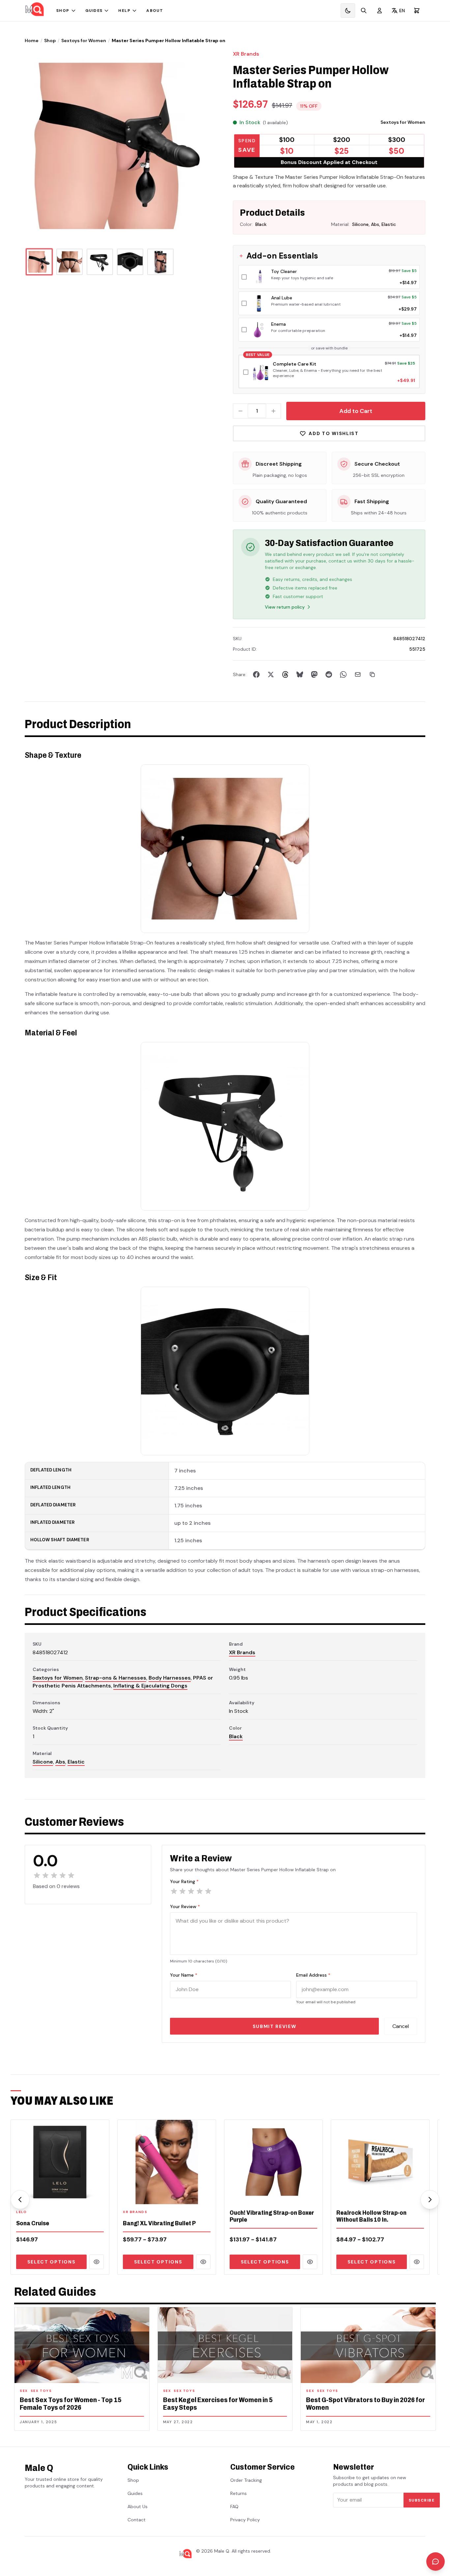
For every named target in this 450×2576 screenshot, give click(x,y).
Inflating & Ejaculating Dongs (150, 1686)
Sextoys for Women (84, 41)
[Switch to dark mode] (348, 11)
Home (32, 41)
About (155, 11)
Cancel (401, 2026)
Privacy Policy (245, 2520)
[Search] (364, 11)
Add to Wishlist (334, 433)
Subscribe (422, 2500)
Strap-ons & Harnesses (116, 1678)
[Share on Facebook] (256, 674)
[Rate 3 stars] (191, 1891)
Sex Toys (41, 2391)
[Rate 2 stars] (183, 1891)
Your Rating (184, 1881)
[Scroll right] (430, 2200)
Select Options (52, 2262)
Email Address (313, 1975)
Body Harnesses (170, 1678)
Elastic (76, 1762)
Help (124, 11)
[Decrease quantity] (240, 411)
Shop (63, 11)
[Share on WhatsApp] (343, 674)
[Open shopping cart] (417, 11)
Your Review (185, 1906)
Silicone (43, 1762)
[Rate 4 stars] (200, 1891)
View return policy (285, 607)
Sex (24, 2391)
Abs (60, 1762)
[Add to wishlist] (100, 2195)
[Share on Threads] (285, 674)
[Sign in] (380, 11)
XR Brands (246, 54)
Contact (137, 2520)
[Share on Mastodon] (314, 674)
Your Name (184, 1975)
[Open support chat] (436, 2562)
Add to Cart (356, 411)
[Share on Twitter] (271, 674)
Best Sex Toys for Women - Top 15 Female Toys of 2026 (71, 2404)
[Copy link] (372, 674)
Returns (239, 2493)
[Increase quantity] (273, 411)
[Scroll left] (20, 2200)
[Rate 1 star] (174, 1891)
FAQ (234, 2507)
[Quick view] (97, 2262)
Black (236, 1736)
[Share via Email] (358, 674)
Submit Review (275, 2026)
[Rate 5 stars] (208, 1891)
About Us (138, 2507)
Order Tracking (246, 2480)
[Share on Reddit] (329, 674)
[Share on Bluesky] (300, 674)
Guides (94, 11)
